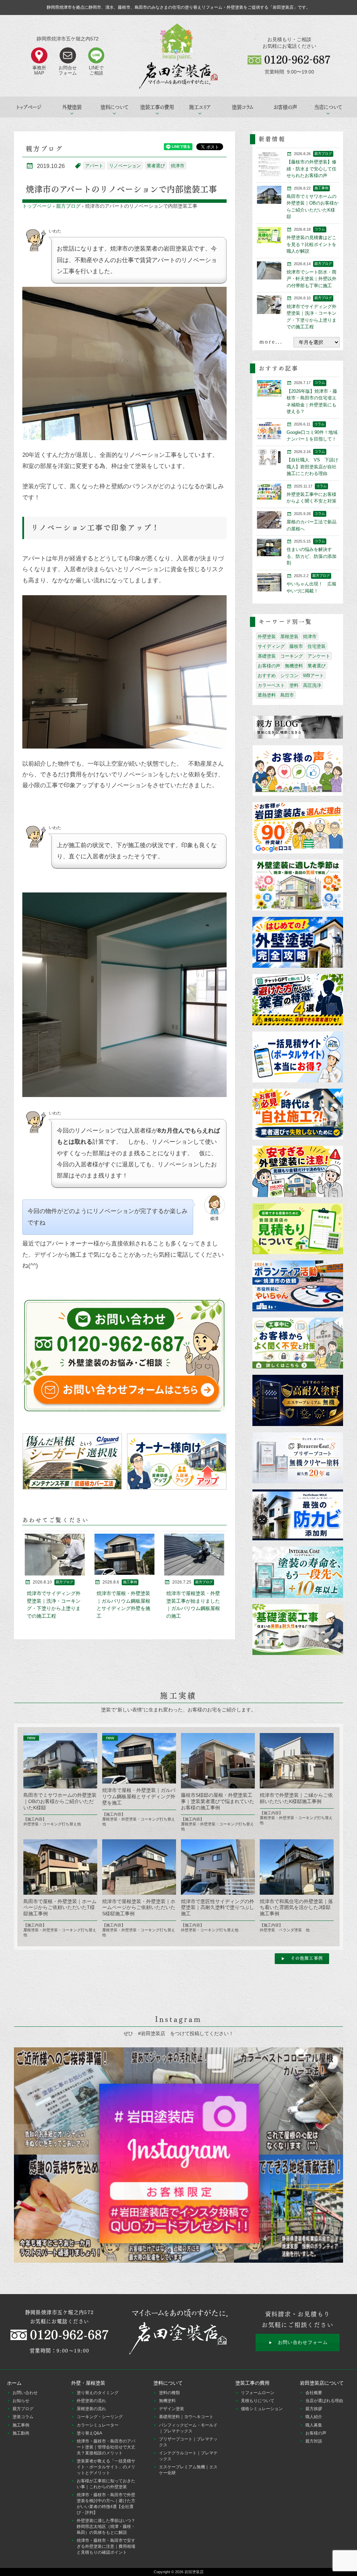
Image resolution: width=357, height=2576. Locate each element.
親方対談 (314, 2441)
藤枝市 (296, 646)
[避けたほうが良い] (298, 1000)
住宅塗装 (317, 646)
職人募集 (314, 2425)
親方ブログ (68, 206)
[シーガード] (72, 1462)
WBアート (313, 676)
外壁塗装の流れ (91, 2401)
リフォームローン (258, 2393)
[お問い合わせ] (125, 1356)
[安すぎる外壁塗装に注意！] (298, 1172)
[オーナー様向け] (177, 1462)
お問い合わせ (25, 2393)
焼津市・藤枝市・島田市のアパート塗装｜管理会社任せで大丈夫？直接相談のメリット (106, 2447)
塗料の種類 (169, 2393)
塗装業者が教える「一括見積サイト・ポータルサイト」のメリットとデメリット (106, 2467)
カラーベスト (271, 685)
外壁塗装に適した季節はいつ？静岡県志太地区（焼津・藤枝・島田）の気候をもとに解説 (106, 2527)
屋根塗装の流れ (91, 2409)
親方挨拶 (314, 2409)
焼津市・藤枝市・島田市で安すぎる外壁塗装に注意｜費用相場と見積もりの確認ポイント (106, 2546)
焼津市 (178, 166)
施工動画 (21, 2433)
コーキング (292, 656)
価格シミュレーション (262, 2409)
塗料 (294, 685)
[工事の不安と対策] (298, 1344)
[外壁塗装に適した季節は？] (298, 886)
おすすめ (267, 676)
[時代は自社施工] (298, 1115)
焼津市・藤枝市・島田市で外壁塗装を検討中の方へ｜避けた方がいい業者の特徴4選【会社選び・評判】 (106, 2504)
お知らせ (21, 2401)
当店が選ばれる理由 (324, 2401)
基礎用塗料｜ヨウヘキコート (186, 2417)
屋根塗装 (289, 637)
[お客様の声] (298, 771)
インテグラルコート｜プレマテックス (188, 2456)
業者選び (156, 166)
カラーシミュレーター (98, 2425)
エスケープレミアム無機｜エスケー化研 (188, 2470)
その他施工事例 (307, 1958)
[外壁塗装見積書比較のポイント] (298, 1229)
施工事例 (21, 2425)
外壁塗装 (267, 637)
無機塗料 (294, 666)
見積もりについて (258, 2401)
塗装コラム (243, 107)
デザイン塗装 (172, 2409)
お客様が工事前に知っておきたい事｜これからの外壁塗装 (106, 2484)
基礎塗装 (267, 656)
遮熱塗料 (267, 695)
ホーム (14, 2383)
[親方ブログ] (298, 728)
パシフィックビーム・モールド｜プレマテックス (188, 2428)
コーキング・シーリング (100, 2417)
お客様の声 (285, 107)
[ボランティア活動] (298, 1286)
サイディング (271, 646)
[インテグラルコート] (298, 1573)
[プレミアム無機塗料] (298, 1401)
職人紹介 (314, 2417)
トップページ (29, 107)
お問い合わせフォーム (303, 2342)
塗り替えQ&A (89, 2433)
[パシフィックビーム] (298, 1515)
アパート (94, 166)
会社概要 (314, 2393)
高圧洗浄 (312, 685)
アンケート (319, 656)
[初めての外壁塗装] (298, 943)
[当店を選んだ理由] (298, 828)
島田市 (287, 695)
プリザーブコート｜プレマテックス (188, 2442)
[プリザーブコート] (298, 1458)
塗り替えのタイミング (98, 2393)
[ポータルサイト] (298, 1057)
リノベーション (125, 166)
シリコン (289, 676)
